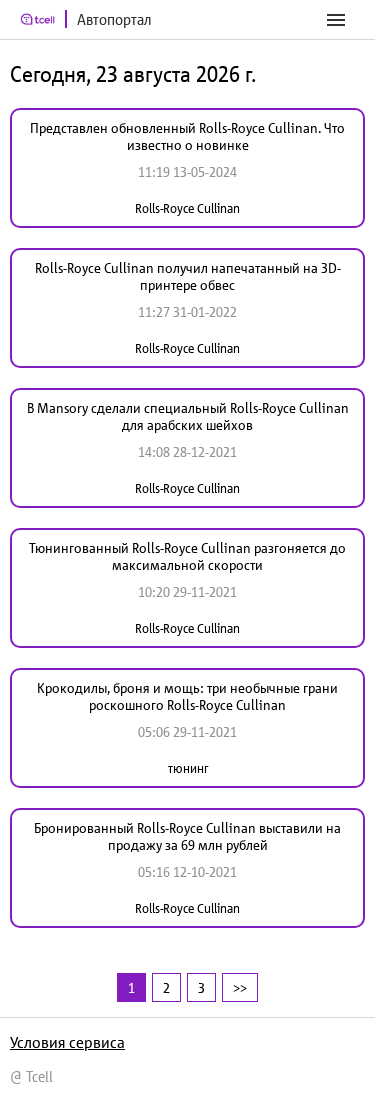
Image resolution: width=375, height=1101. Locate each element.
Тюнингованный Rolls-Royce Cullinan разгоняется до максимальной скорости (187, 556)
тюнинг (188, 768)
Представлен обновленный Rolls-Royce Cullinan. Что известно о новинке (187, 136)
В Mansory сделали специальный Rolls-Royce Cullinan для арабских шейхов (188, 416)
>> (240, 987)
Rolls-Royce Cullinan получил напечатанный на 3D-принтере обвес (188, 276)
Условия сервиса (67, 1042)
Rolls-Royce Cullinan (187, 208)
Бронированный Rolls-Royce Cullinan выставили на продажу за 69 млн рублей (187, 836)
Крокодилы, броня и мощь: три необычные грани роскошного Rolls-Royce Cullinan (187, 696)
